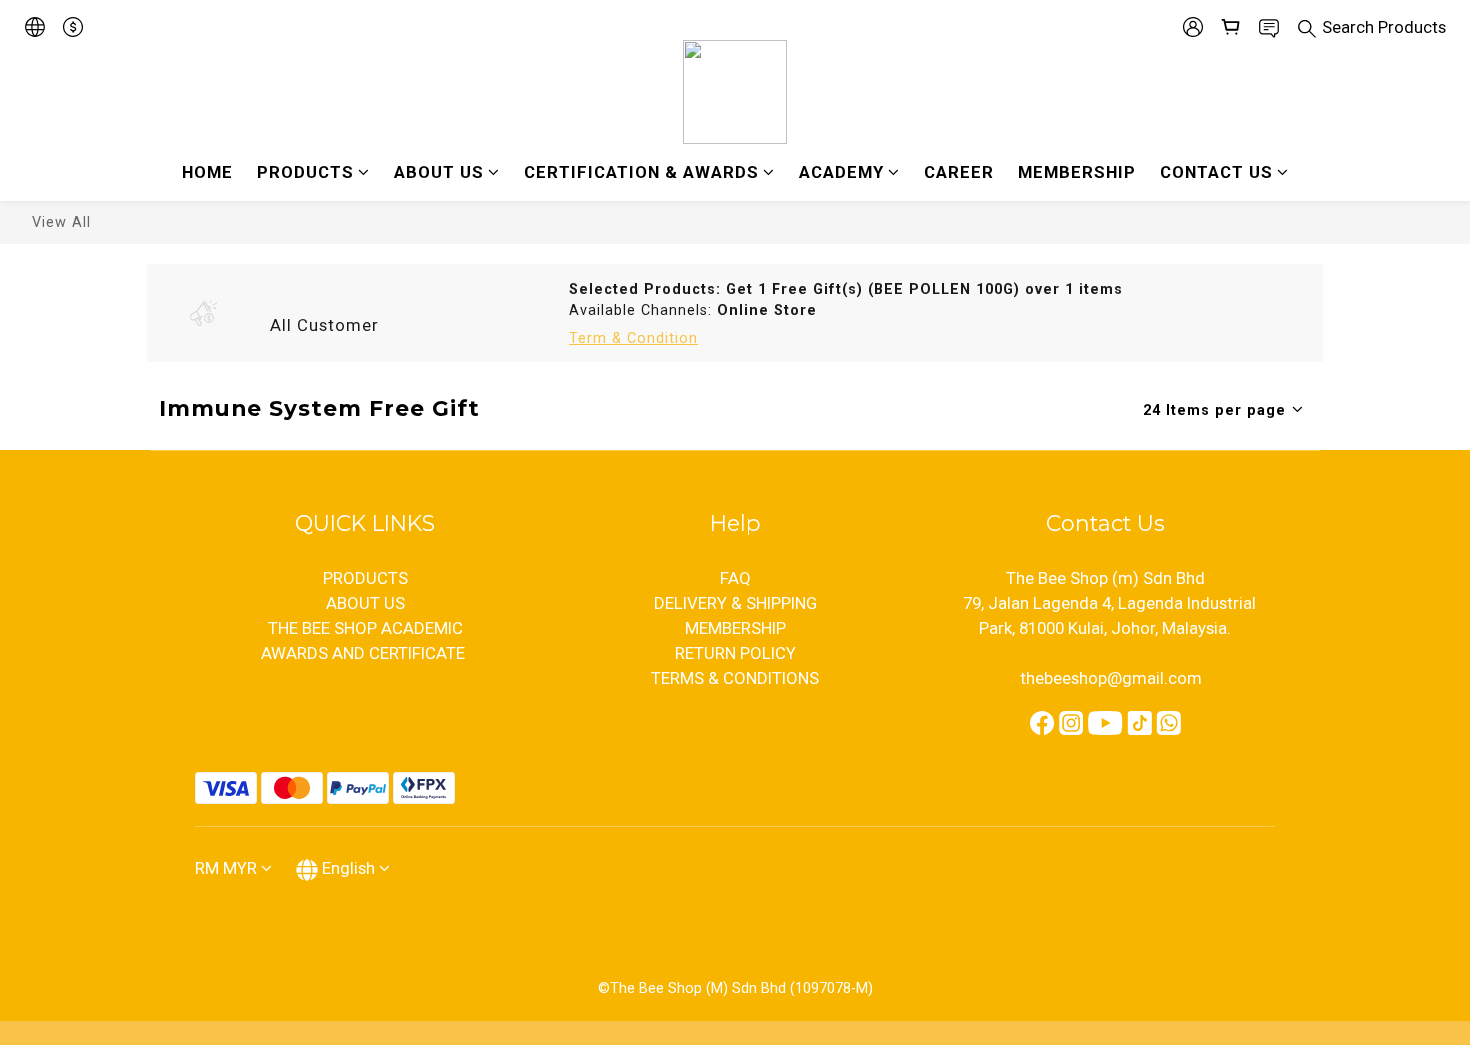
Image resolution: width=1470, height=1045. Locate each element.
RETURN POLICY (735, 653)
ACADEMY (841, 172)
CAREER (959, 172)
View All (61, 222)
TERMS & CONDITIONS (735, 678)
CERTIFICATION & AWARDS (641, 172)
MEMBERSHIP (1077, 172)
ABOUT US (439, 172)
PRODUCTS (305, 172)
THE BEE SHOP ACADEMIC (365, 628)
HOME (207, 172)
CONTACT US (1216, 172)
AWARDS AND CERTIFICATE (365, 653)
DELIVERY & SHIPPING (735, 603)
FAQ (735, 578)
